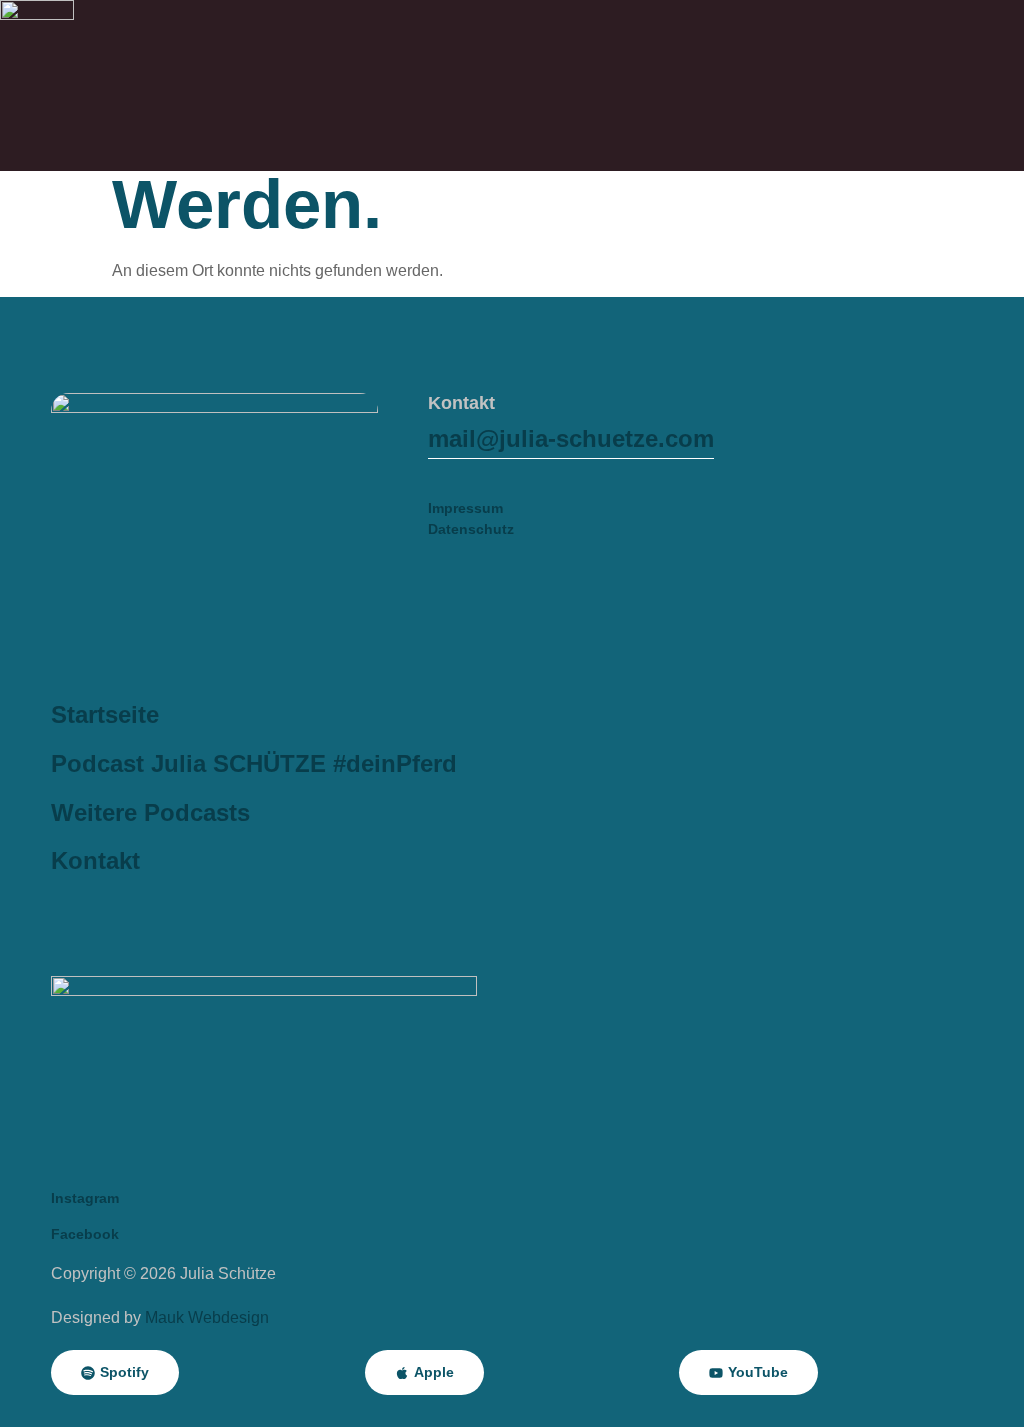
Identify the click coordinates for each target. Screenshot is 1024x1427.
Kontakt (95, 860)
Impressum (465, 508)
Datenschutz (471, 529)
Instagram (85, 1198)
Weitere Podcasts (150, 812)
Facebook (85, 1234)
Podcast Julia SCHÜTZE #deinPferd (254, 763)
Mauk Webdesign (207, 1317)
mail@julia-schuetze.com (571, 438)
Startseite (105, 714)
